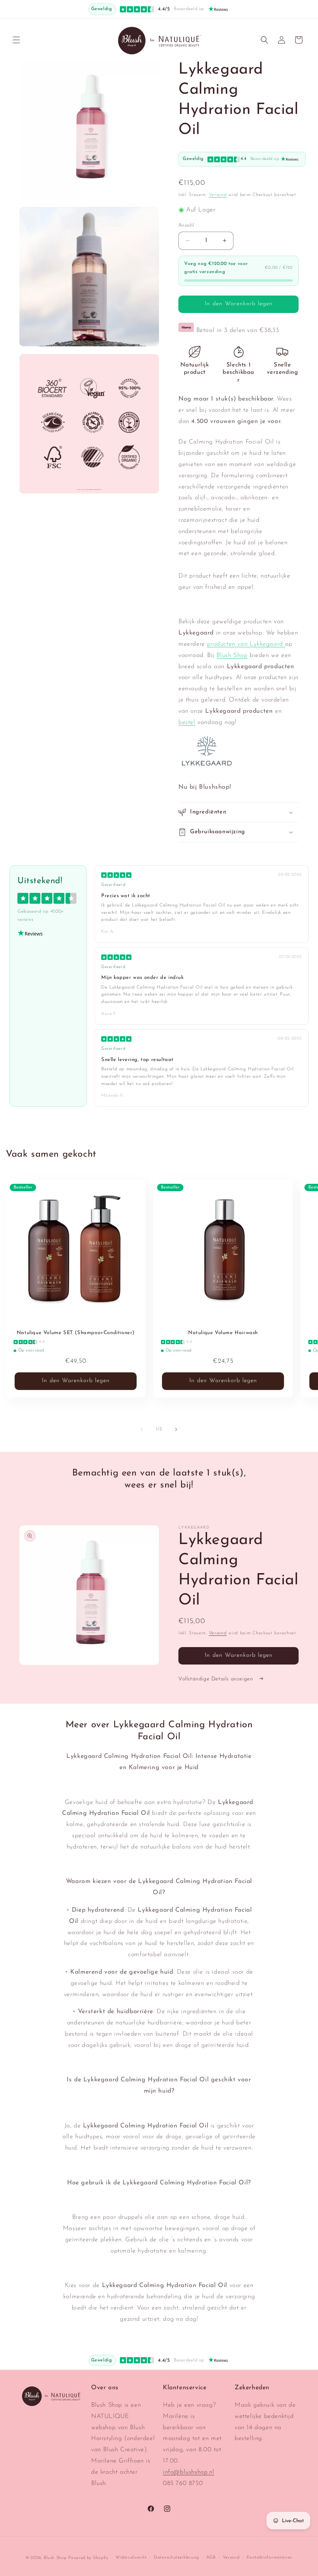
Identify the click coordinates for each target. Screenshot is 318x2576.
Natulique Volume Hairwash (223, 1333)
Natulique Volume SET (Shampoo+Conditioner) (76, 1333)
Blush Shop (232, 655)
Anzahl (186, 225)
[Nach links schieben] (142, 1429)
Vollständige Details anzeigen (217, 1679)
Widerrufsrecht (131, 2558)
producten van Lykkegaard (246, 644)
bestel (187, 722)
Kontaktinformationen (270, 2558)
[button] (16, 40)
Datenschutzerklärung (176, 2558)
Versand (218, 195)
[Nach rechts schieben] (176, 1429)
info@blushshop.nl (188, 2472)
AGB (211, 2558)
